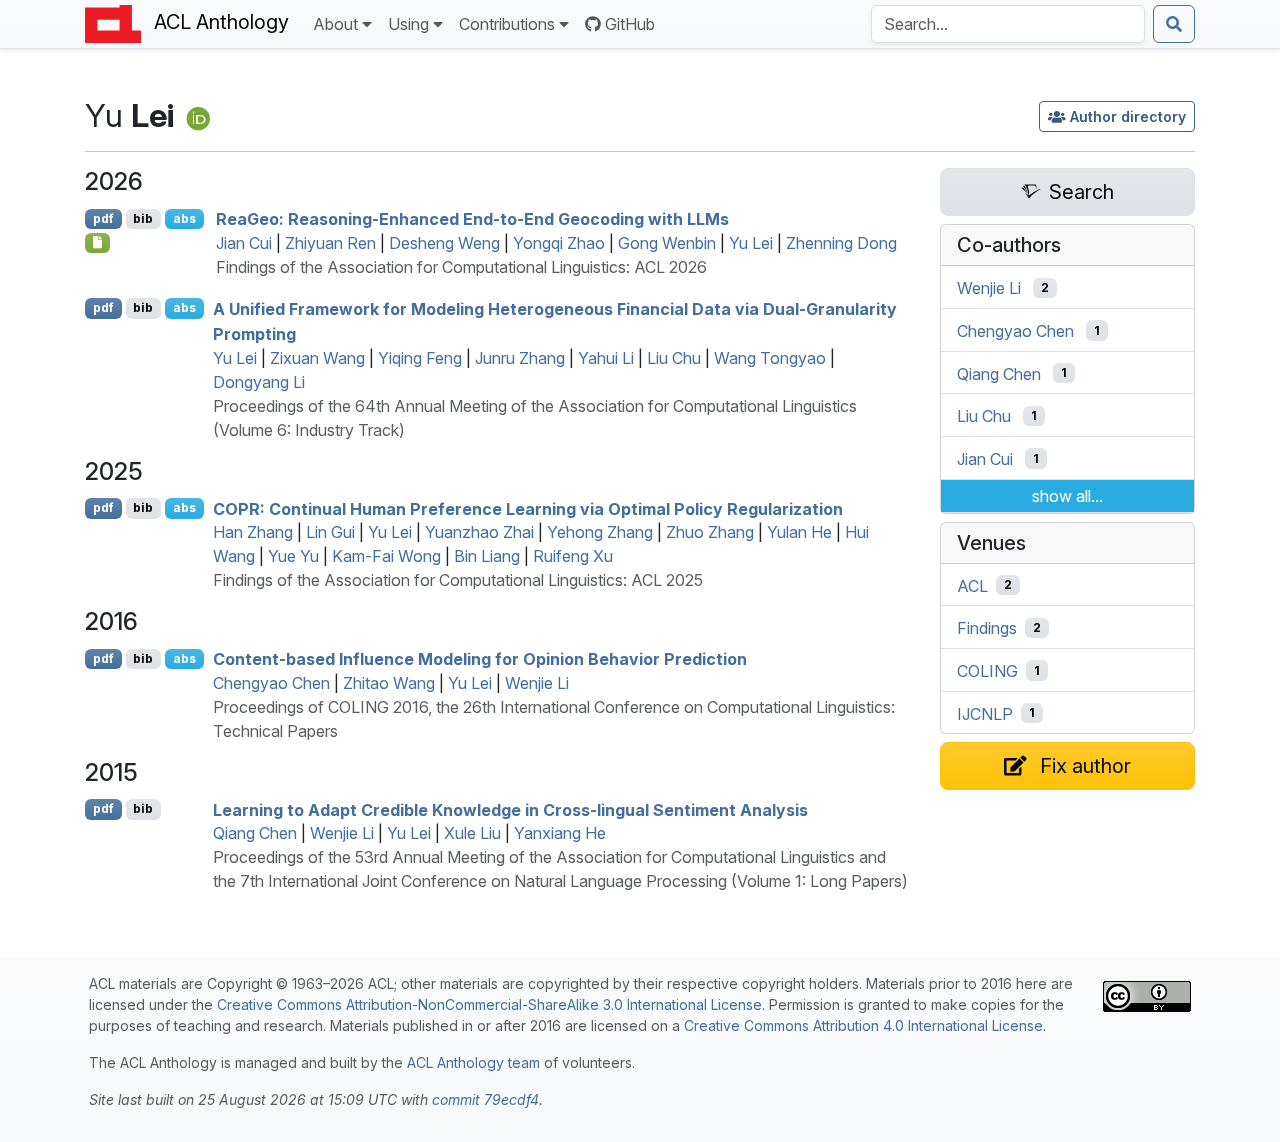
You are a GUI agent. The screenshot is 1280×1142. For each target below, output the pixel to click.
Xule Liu (472, 833)
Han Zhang (253, 532)
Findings (987, 628)
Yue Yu (293, 556)
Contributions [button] (507, 24)
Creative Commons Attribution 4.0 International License (863, 1025)
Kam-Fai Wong (386, 556)
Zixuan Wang (317, 358)
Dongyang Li (259, 382)
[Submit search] (1174, 24)
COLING (987, 671)
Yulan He (799, 532)
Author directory (1128, 116)
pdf (103, 218)
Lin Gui (330, 532)
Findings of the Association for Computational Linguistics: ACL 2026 (461, 267)
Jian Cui (244, 243)
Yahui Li (606, 358)
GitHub (630, 24)
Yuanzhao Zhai (479, 532)
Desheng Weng (444, 243)
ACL (972, 585)
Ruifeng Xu (573, 556)
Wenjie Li (537, 683)
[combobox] (1008, 24)
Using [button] (408, 24)
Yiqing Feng (420, 358)
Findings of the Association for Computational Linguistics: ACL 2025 (458, 580)
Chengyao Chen (271, 683)
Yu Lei (751, 243)
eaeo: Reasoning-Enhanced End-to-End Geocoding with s (472, 219)
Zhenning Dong (841, 243)
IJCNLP (985, 713)
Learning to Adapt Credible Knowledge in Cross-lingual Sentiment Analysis (510, 809)
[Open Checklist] (97, 243)
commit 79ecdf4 (485, 1099)
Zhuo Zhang (710, 532)
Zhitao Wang (389, 683)
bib (143, 218)
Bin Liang (487, 556)
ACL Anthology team (473, 1062)
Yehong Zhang (600, 532)
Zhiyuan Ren (330, 243)
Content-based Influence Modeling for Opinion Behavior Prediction (480, 659)
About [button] (335, 24)
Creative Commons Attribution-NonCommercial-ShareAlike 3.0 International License (489, 1004)
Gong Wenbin (667, 243)
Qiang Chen (255, 833)
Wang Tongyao (770, 358)
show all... (1067, 496)
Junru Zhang (520, 358)
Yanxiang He (560, 833)
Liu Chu (674, 358)
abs (184, 218)
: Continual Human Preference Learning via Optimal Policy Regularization (528, 508)
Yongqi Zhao (559, 243)
